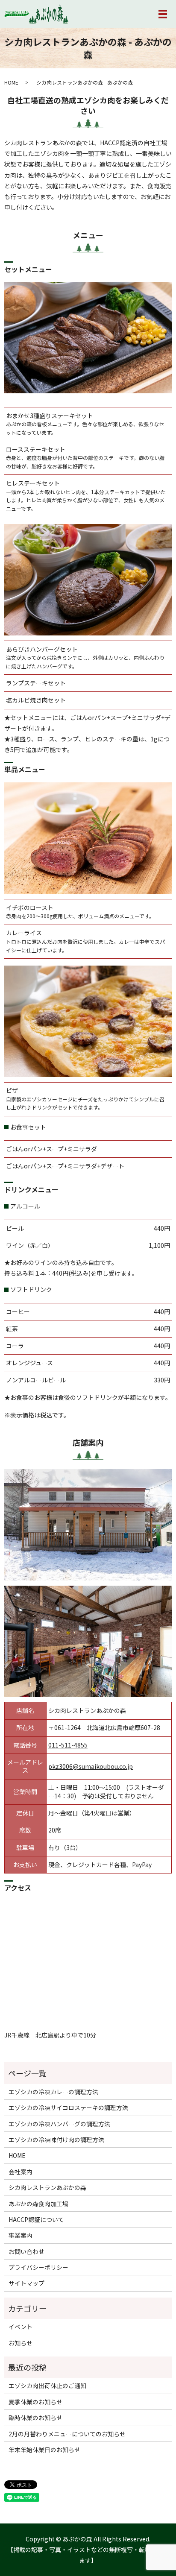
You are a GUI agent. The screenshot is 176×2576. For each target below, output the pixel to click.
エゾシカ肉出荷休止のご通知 (47, 2386)
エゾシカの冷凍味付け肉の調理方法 (56, 2140)
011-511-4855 (68, 1745)
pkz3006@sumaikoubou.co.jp (91, 1766)
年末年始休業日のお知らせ (44, 2450)
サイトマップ (26, 2283)
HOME (11, 82)
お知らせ (21, 2343)
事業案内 (21, 2235)
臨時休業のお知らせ (35, 2418)
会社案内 (21, 2172)
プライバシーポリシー (38, 2267)
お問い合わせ (26, 2251)
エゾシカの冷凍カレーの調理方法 (53, 2092)
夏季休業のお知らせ (35, 2402)
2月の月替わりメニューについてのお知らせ (67, 2434)
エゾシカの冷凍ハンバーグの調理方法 (59, 2124)
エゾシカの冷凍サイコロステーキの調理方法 (68, 2108)
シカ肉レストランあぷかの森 (47, 2187)
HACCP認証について (36, 2219)
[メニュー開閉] (163, 14)
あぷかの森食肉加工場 (38, 2204)
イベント (21, 2327)
